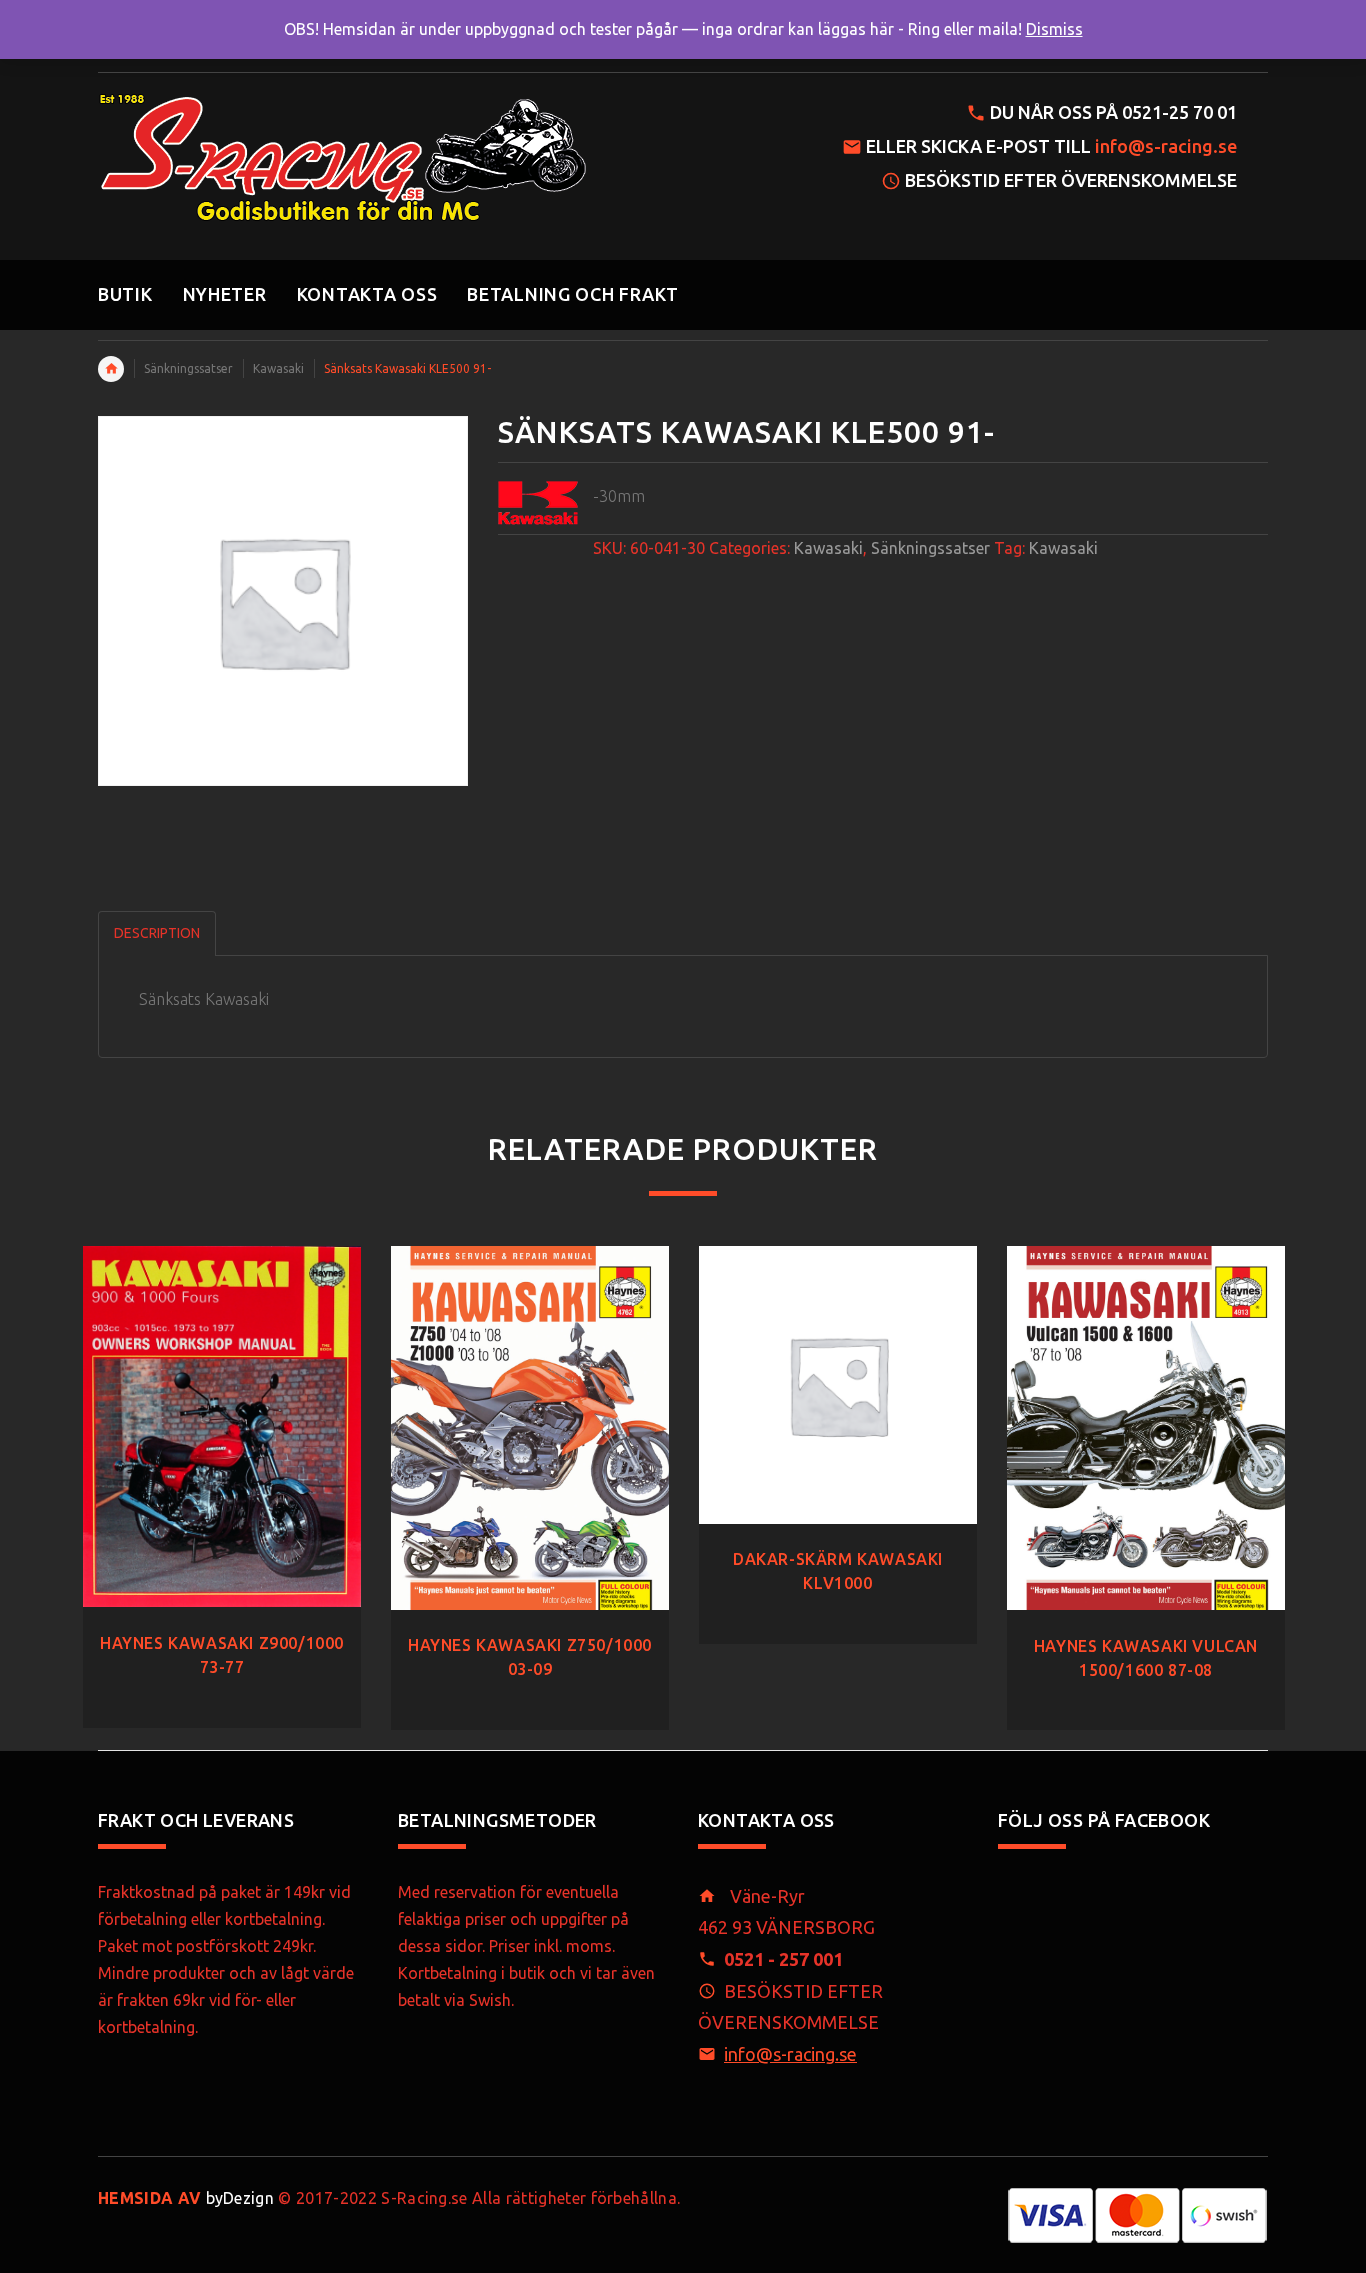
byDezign (186, 2198)
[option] (222, 1467)
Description (157, 933)
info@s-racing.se (1166, 146)
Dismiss (1054, 29)
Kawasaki (278, 368)
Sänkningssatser (188, 368)
